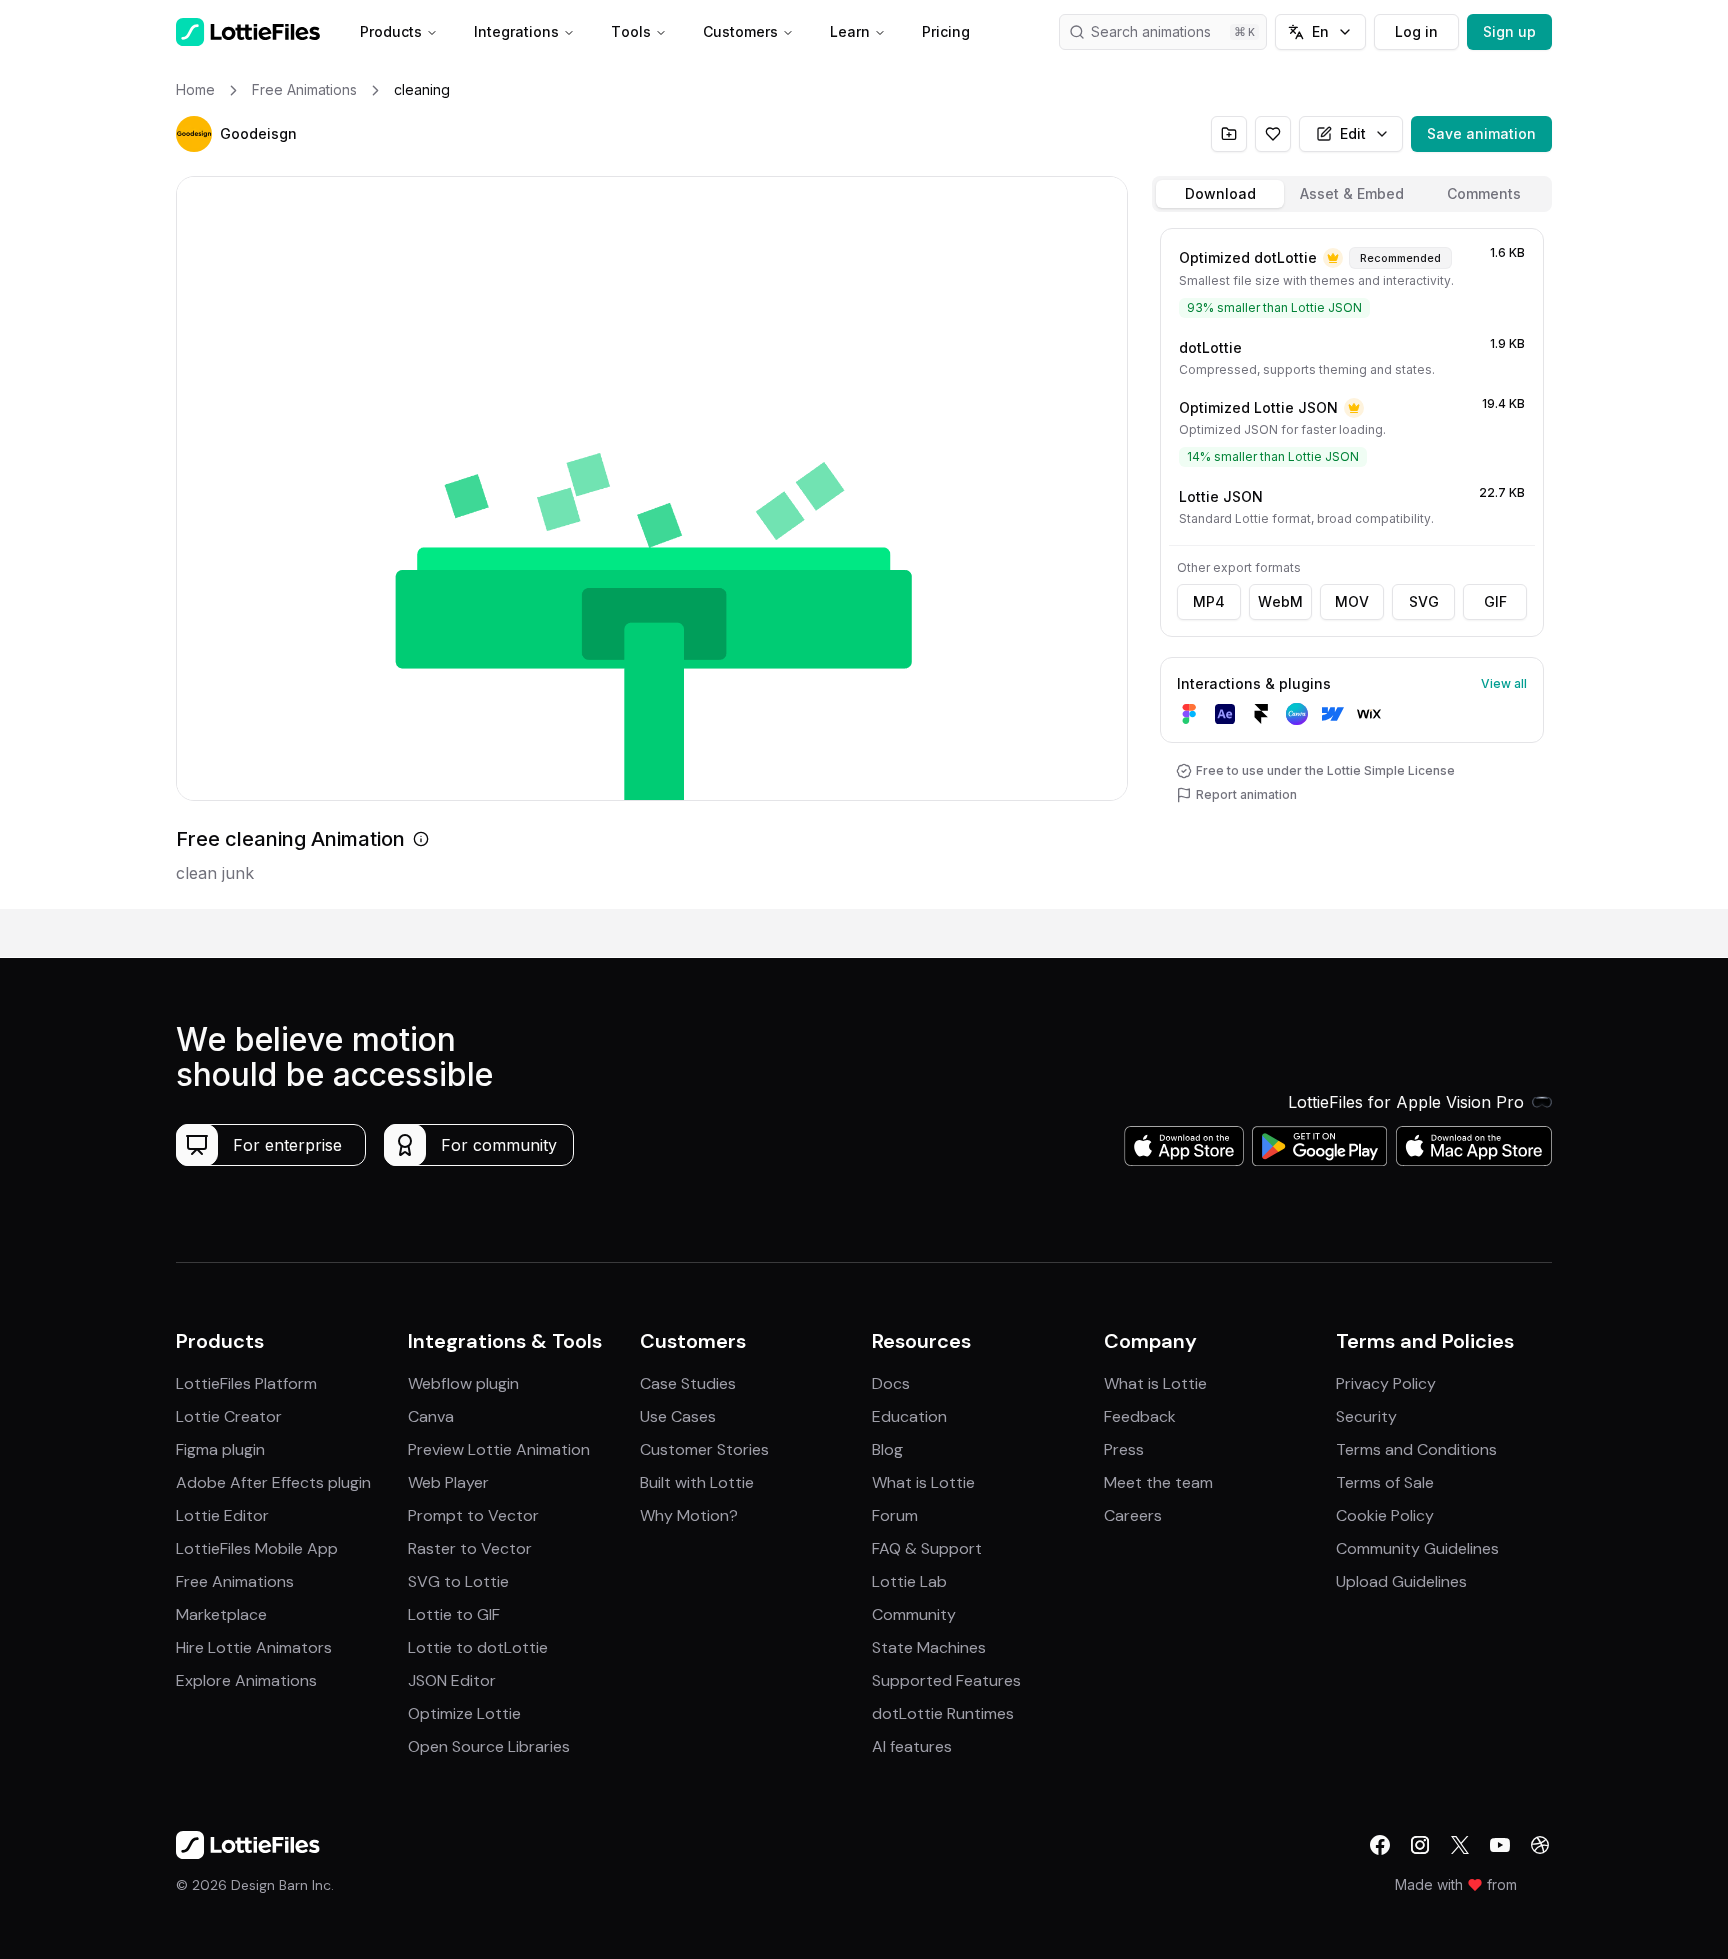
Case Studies (688, 1383)
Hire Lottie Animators (254, 1647)
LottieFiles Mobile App (257, 1548)
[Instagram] (1420, 1845)
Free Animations (235, 1581)
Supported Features (946, 1680)
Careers (1133, 1515)
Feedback (1140, 1416)
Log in (1416, 31)
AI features (912, 1746)
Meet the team (1158, 1482)
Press (1124, 1449)
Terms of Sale (1385, 1482)
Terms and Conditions (1416, 1449)
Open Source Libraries (489, 1746)
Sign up (1509, 31)
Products (391, 31)
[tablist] (1352, 194)
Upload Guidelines (1401, 1581)
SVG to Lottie (458, 1581)
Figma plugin (220, 1449)
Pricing (946, 31)
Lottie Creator (229, 1416)
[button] (194, 134)
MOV (1352, 601)
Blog (887, 1449)
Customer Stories (704, 1449)
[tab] (1220, 194)
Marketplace (221, 1614)
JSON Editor (452, 1680)
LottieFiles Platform (246, 1383)
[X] (1460, 1845)
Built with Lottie (697, 1482)
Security (1366, 1416)
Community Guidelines (1417, 1548)
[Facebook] (1380, 1845)
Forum (895, 1515)
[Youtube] (1500, 1845)
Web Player (448, 1482)
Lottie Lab (909, 1581)
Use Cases (678, 1416)
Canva (431, 1416)
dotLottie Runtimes (943, 1713)
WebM (1280, 601)
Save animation (1481, 133)
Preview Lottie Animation (499, 1449)
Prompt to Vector (473, 1515)
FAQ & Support (927, 1548)
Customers (740, 31)
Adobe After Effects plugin (273, 1482)
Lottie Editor (222, 1515)
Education (909, 1416)
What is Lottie (923, 1482)
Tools (631, 31)
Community (914, 1614)
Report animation (1246, 794)
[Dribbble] (1540, 1845)
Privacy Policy (1386, 1383)
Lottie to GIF (454, 1614)
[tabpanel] (1352, 564)
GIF (1495, 601)
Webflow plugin (463, 1383)
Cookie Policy (1385, 1515)
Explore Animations (246, 1680)
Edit (1353, 133)
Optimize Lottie (464, 1713)
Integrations (516, 31)
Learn (850, 31)
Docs (891, 1383)
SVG (1424, 601)
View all (1504, 683)
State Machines (929, 1647)
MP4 (1209, 601)
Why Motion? (689, 1515)
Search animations (1151, 31)
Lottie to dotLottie (478, 1647)
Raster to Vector (470, 1548)
